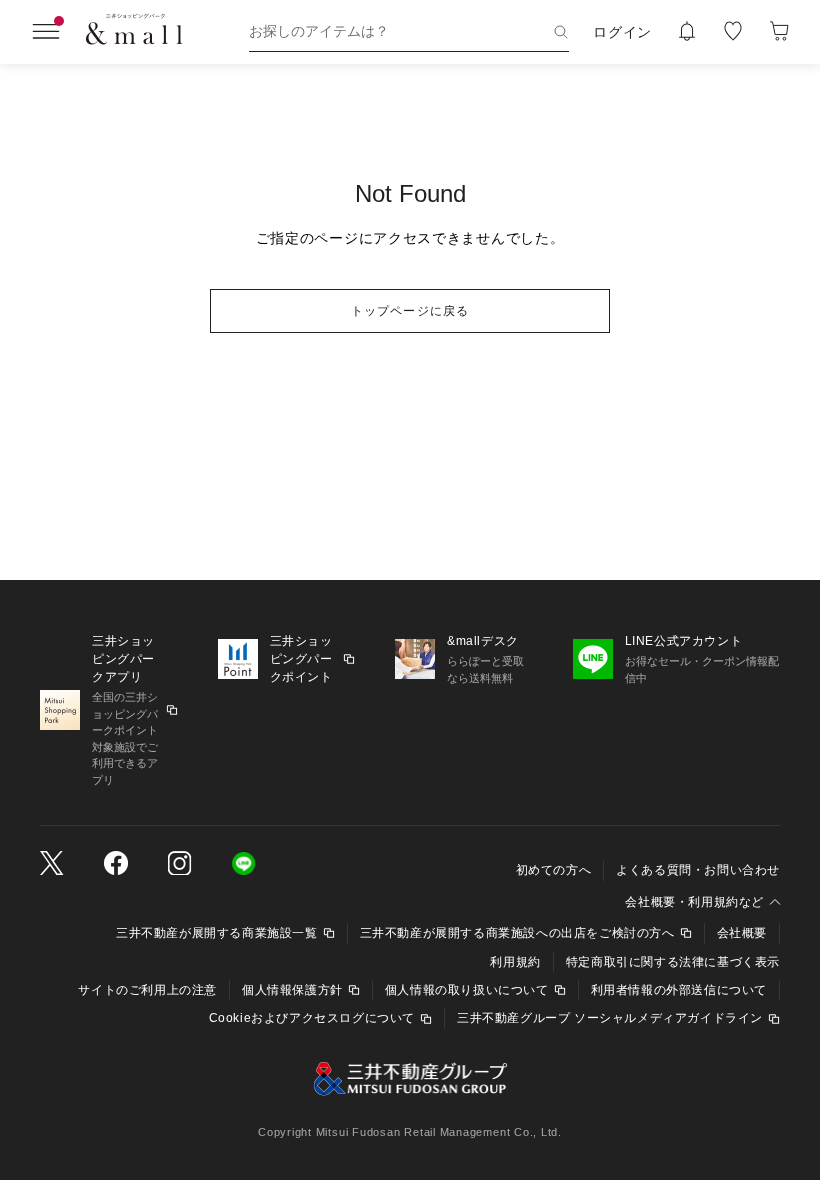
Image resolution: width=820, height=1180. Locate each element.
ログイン (622, 32)
